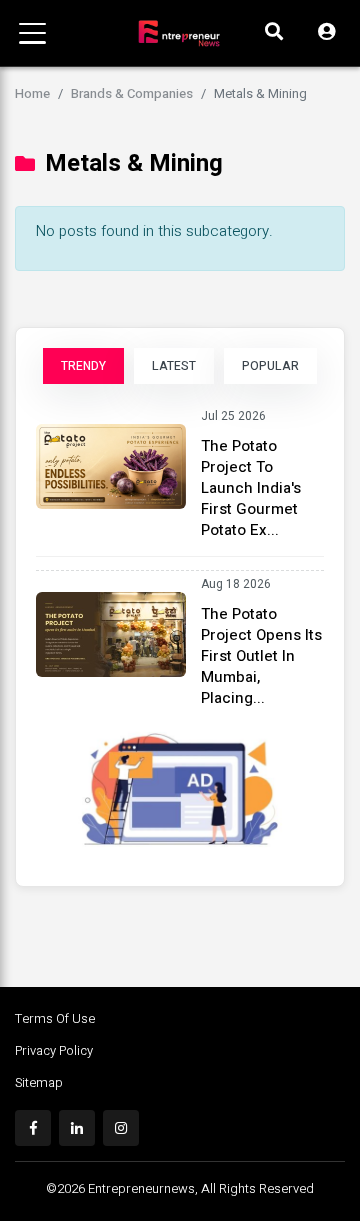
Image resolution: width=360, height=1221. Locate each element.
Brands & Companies (132, 93)
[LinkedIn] (77, 1128)
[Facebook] (33, 1128)
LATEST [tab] (174, 366)
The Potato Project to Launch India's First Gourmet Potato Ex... (251, 488)
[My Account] (326, 33)
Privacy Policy (54, 1050)
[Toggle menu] (32, 33)
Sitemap (39, 1082)
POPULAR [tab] (270, 366)
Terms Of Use (55, 1018)
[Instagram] (121, 1128)
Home (32, 93)
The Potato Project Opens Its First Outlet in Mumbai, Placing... (261, 656)
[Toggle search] (274, 33)
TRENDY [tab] (83, 366)
